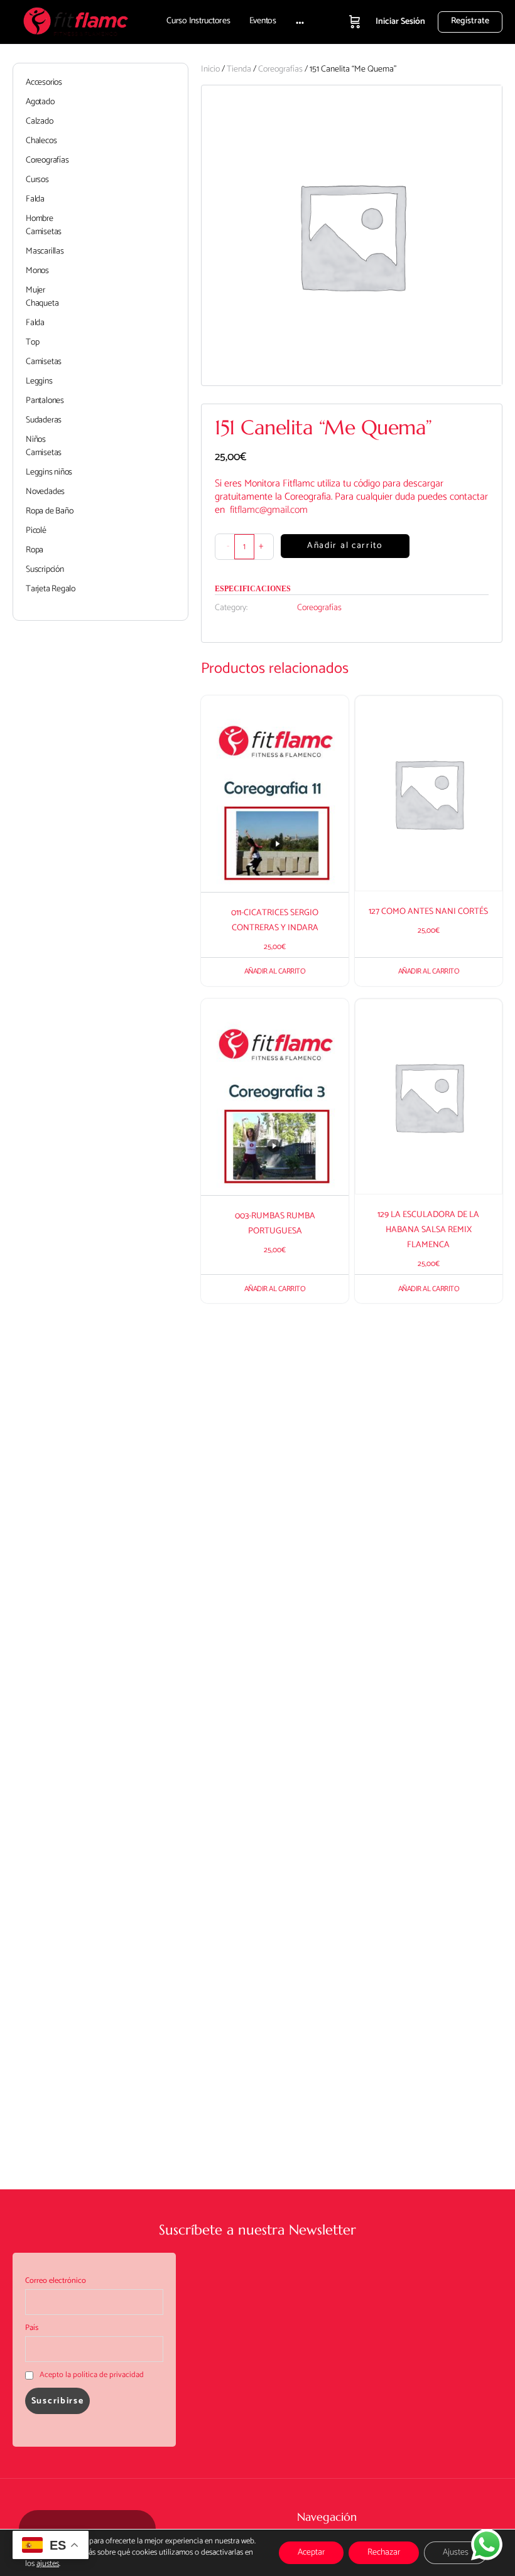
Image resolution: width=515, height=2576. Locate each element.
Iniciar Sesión (400, 22)
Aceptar (311, 2552)
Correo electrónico (56, 2281)
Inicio (210, 69)
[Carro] (355, 22)
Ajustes (456, 2552)
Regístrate (470, 21)
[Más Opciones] (300, 22)
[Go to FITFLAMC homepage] (75, 21)
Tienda (239, 69)
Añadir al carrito (345, 546)
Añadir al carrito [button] (275, 971)
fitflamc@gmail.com (269, 510)
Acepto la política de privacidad (92, 2375)
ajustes (48, 2564)
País (32, 2328)
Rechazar (384, 2552)
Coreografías (280, 69)
